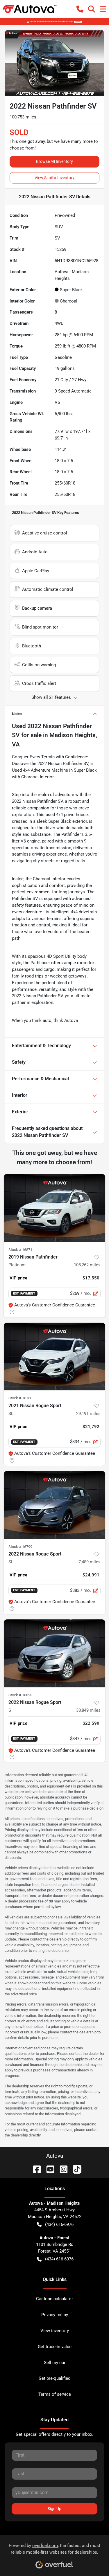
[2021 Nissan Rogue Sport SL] (54, 1357)
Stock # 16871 (20, 1250)
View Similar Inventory (54, 178)
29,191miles (88, 1414)
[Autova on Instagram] (61, 2169)
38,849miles (88, 1710)
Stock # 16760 (20, 1398)
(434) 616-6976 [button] (59, 2224)
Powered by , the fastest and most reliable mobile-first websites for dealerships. (54, 2549)
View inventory (55, 2331)
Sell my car (55, 2363)
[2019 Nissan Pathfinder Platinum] (54, 1208)
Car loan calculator (54, 2299)
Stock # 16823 (20, 1695)
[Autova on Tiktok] (75, 2169)
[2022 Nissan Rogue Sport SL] (54, 1505)
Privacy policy (55, 2315)
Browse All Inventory (54, 161)
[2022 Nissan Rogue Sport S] (54, 1653)
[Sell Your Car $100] (54, 21)
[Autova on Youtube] (48, 2169)
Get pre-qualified (54, 2378)
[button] (80, 9)
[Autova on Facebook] (35, 2169)
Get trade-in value (55, 2347)
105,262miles (87, 1265)
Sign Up (54, 2509)
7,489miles (90, 1562)
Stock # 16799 (20, 1547)
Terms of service (55, 2394)
